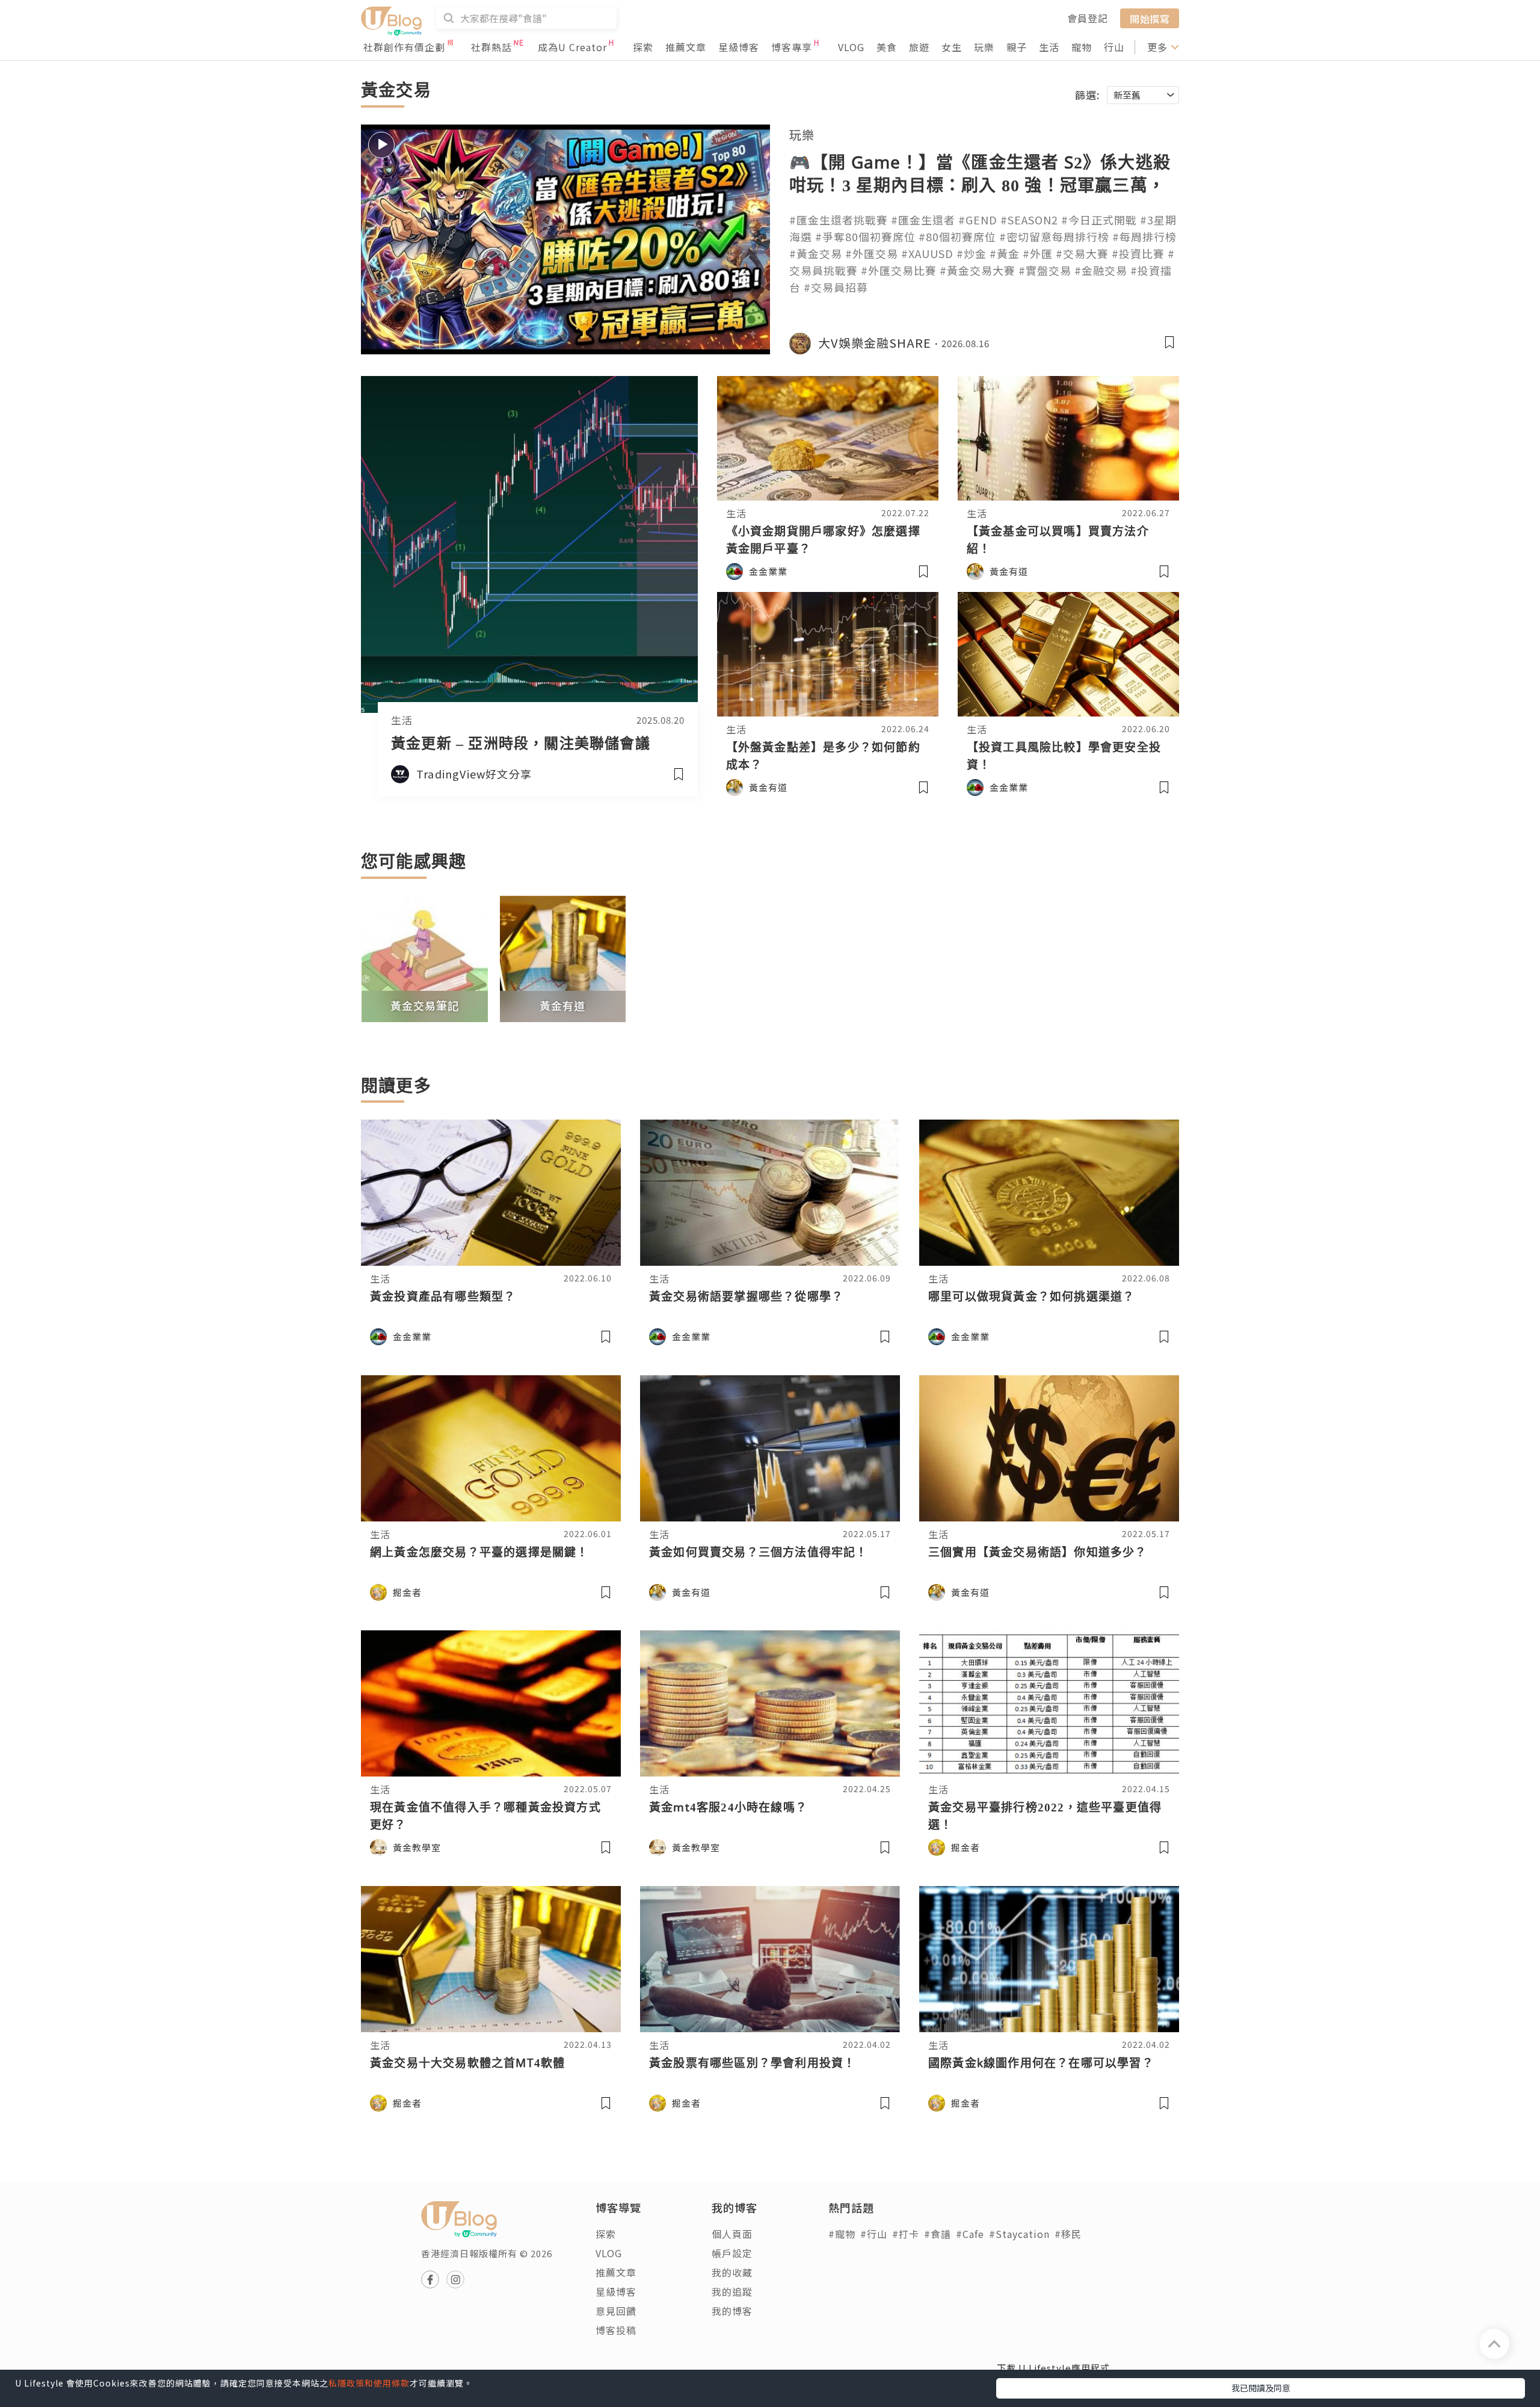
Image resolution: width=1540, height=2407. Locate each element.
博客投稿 (616, 2330)
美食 (887, 47)
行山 (1114, 47)
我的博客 (732, 2311)
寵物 (1082, 47)
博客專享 (792, 47)
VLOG (851, 47)
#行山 (874, 2234)
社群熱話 (491, 47)
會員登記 (1088, 18)
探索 (643, 47)
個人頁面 (732, 2234)
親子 (1017, 47)
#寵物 (842, 2234)
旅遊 (919, 47)
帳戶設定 (732, 2253)
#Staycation (1019, 2234)
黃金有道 (562, 1005)
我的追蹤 (732, 2291)
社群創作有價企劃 (404, 47)
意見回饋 (616, 2311)
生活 (1049, 47)
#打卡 (906, 2234)
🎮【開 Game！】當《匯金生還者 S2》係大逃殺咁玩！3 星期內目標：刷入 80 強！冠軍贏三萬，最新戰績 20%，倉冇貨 (980, 185)
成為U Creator (572, 47)
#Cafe (970, 2234)
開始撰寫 (1150, 18)
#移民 (1068, 2234)
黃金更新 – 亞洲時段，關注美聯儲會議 (521, 743)
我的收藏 (732, 2272)
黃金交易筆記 (425, 1005)
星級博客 (739, 47)
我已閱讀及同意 (1261, 2388)
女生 (952, 47)
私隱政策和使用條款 (369, 2383)
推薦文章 (686, 47)
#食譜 (938, 2234)
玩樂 (984, 47)
